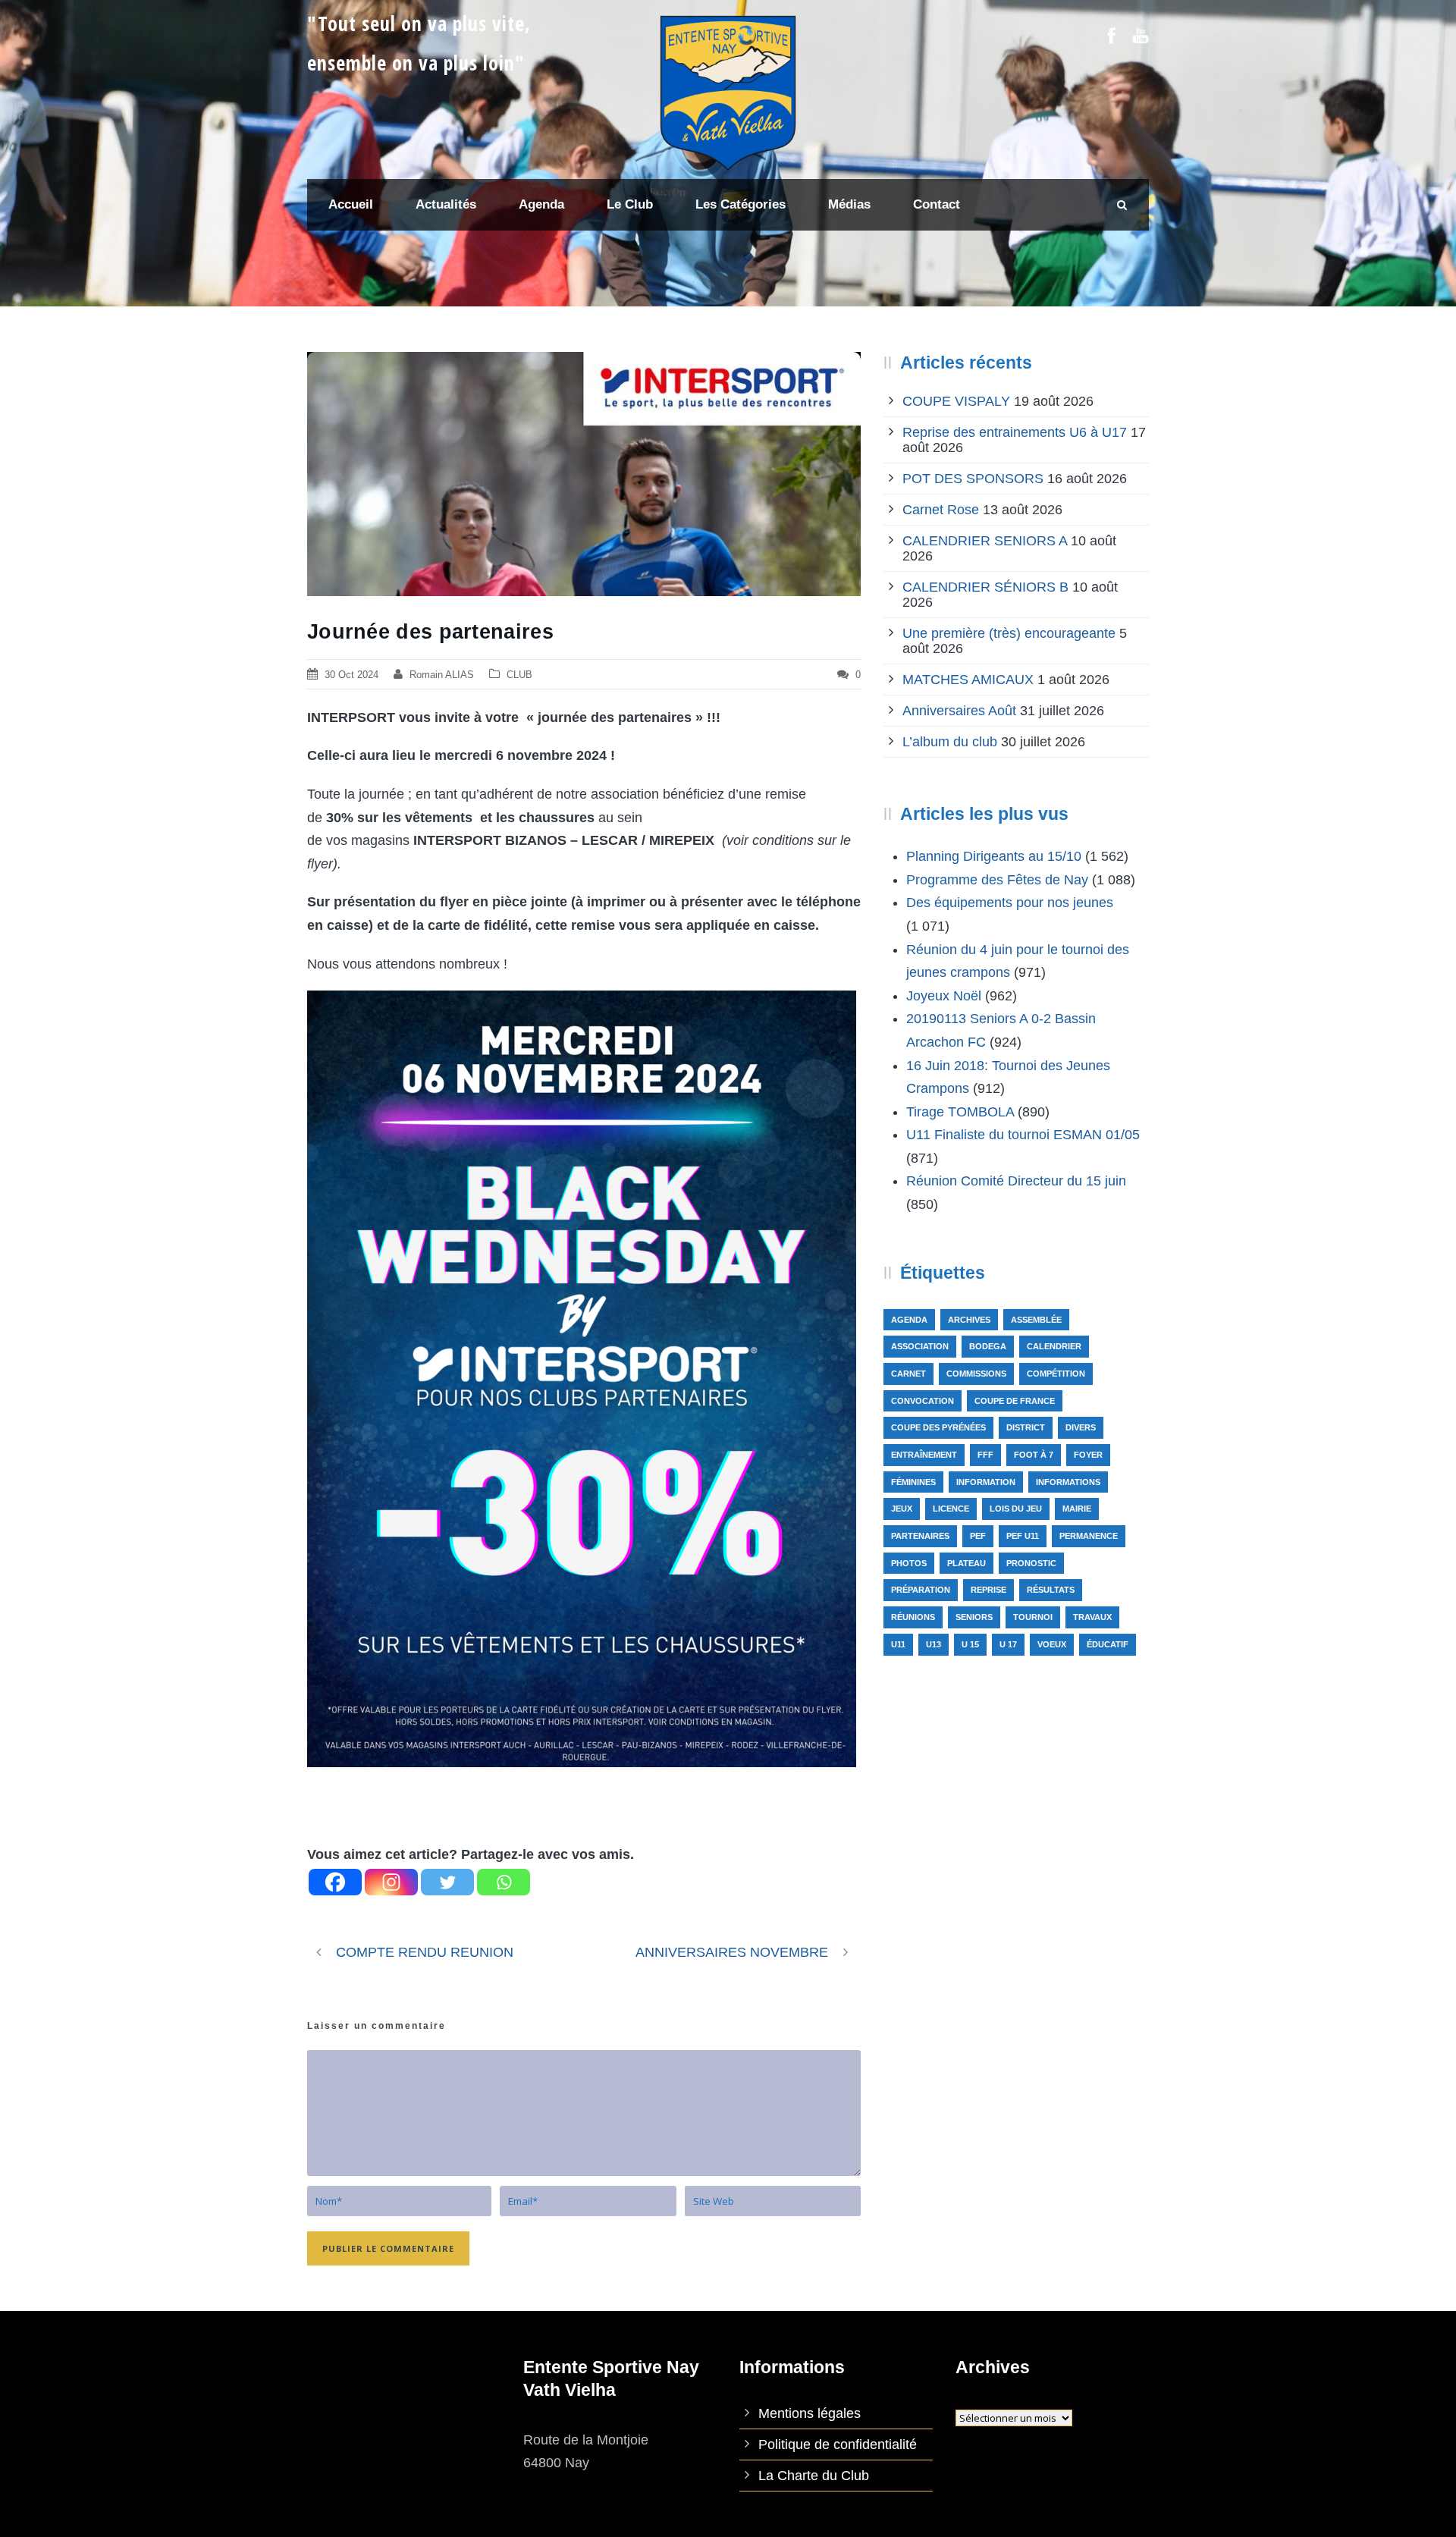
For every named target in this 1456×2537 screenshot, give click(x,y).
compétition (1056, 1374)
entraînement (924, 1455)
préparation (921, 1590)
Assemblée (1036, 1320)
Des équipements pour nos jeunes (1010, 903)
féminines (913, 1482)
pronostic (1031, 1563)
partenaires (920, 1536)
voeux (1052, 1644)
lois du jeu (1016, 1509)
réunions (913, 1617)
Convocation (923, 1401)
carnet (908, 1374)
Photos (909, 1563)
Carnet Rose (941, 510)
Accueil (351, 204)
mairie (1077, 1509)
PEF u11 (1023, 1536)
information (986, 1482)
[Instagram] (391, 1882)
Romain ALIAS (442, 675)
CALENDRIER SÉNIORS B (985, 587)
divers (1081, 1427)
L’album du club (950, 742)
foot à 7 (1034, 1455)
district (1026, 1427)
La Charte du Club (814, 2476)
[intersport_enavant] (584, 474)
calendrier (1054, 1346)
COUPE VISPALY (956, 401)
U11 (898, 1644)
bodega (988, 1346)
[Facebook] (335, 1882)
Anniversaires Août (959, 711)
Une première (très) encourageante (1009, 633)
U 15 (970, 1644)
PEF (978, 1536)
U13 (934, 1644)
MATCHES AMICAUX (968, 680)
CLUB (519, 675)
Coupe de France (1015, 1401)
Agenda (909, 1320)
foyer (1088, 1455)
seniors (974, 1617)
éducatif (1108, 1644)
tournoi (1033, 1617)
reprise (988, 1590)
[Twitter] (447, 1882)
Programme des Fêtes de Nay (997, 880)
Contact (937, 204)
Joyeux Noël (944, 996)
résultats (1051, 1590)
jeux (902, 1509)
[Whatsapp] (504, 1882)
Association (920, 1346)
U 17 (1008, 1644)
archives (969, 1320)
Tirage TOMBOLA (960, 1112)
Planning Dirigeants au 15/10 (994, 856)
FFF (985, 1455)
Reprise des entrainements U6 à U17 (1015, 432)
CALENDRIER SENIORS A (985, 541)
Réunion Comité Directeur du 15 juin (1016, 1181)
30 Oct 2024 (351, 675)
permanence (1089, 1536)
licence (951, 1509)
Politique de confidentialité (838, 2444)
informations (1068, 1482)
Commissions (976, 1374)
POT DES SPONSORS (973, 479)
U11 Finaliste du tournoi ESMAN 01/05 (1023, 1135)
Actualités (446, 204)
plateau (966, 1563)
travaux (1092, 1617)
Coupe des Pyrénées (938, 1427)
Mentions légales (810, 2413)
